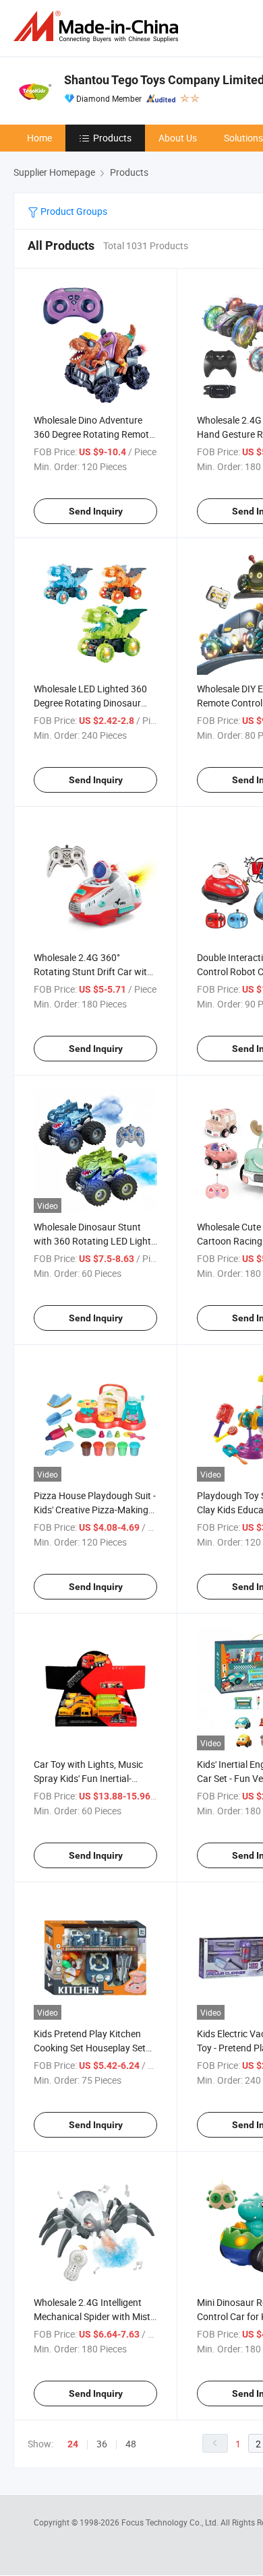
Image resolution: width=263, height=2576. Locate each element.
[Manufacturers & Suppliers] (98, 27)
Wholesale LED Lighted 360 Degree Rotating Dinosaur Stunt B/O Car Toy (90, 703)
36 (102, 2444)
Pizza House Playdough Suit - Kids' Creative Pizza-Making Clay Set (95, 1510)
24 (73, 2444)
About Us (178, 138)
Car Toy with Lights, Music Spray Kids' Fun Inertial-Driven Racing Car (88, 1778)
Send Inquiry (96, 511)
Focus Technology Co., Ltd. (171, 2522)
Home (39, 138)
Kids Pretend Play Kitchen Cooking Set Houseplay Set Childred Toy (90, 2048)
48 (131, 2444)
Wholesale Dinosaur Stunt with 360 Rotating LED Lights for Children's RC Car (95, 1241)
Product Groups (73, 211)
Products (112, 138)
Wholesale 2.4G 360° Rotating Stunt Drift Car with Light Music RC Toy (93, 971)
